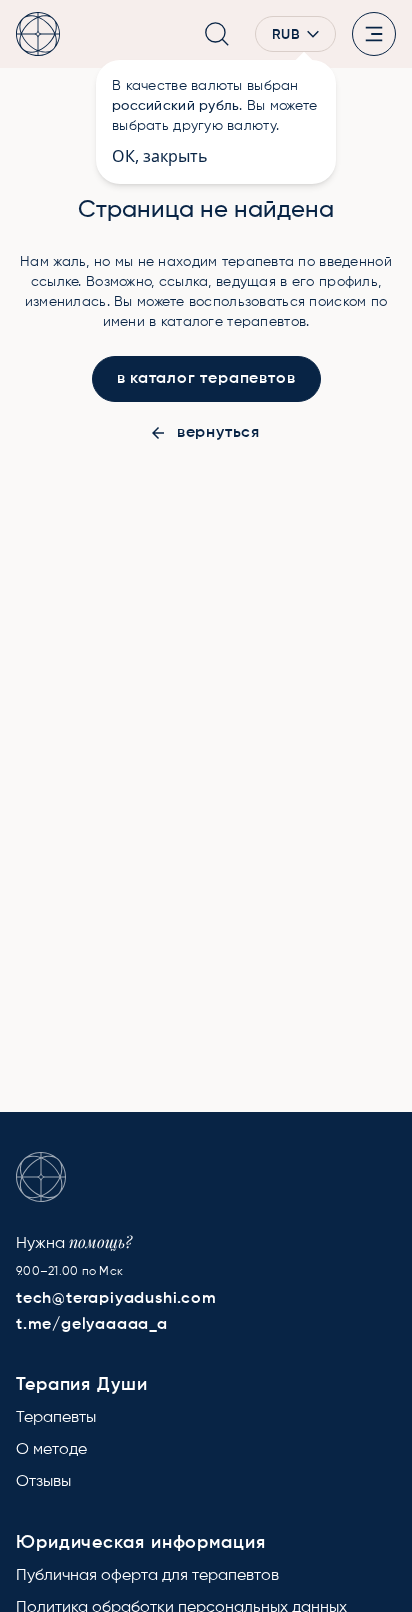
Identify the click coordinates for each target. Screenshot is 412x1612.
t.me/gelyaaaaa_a (92, 1325)
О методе (51, 1450)
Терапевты (56, 1418)
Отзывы (43, 1482)
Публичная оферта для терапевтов (147, 1576)
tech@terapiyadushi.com (116, 1299)
